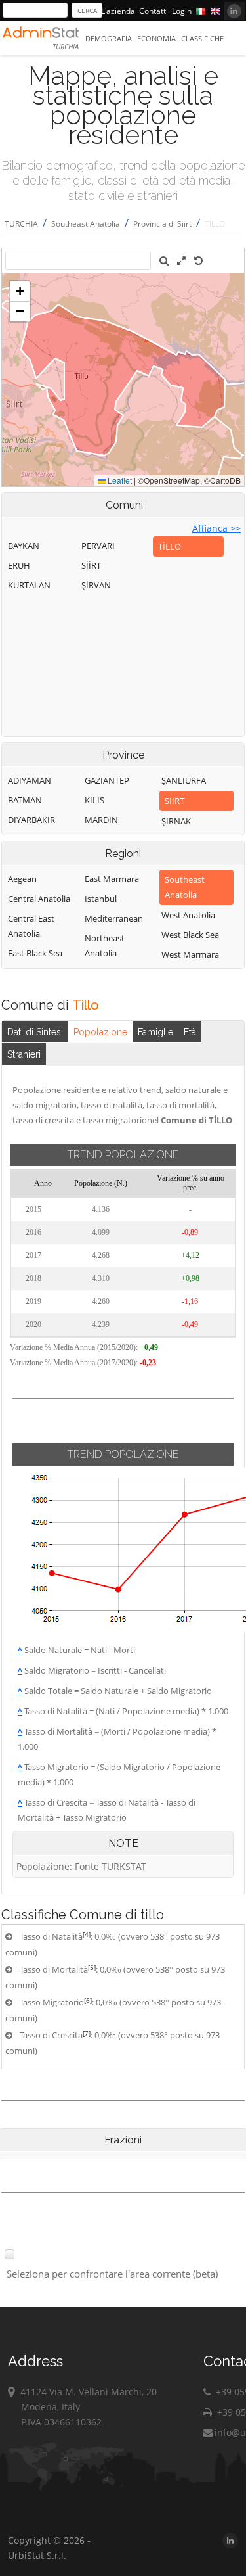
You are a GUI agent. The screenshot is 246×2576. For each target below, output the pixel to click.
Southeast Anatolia (86, 224)
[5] (92, 1967)
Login (182, 11)
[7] (87, 2033)
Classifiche (202, 38)
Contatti (154, 11)
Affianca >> (216, 528)
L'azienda (118, 11)
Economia (156, 38)
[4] (87, 1934)
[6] (88, 2000)
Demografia (109, 38)
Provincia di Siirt (162, 224)
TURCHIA (21, 224)
